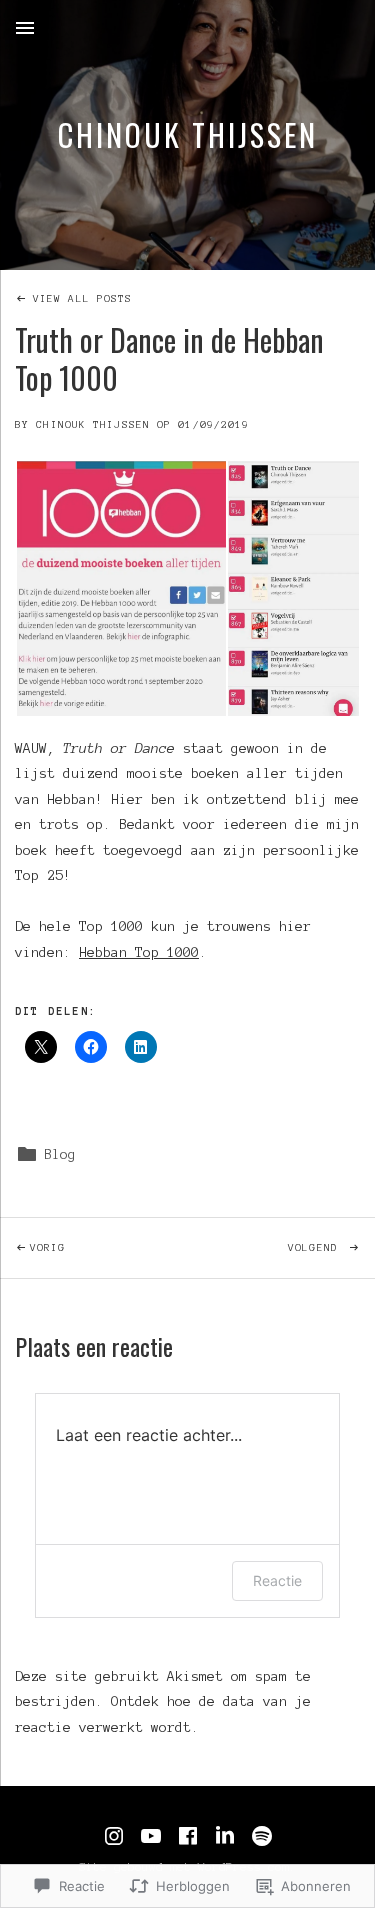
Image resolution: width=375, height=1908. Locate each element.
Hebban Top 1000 (139, 952)
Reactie (277, 1580)
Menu (25, 28)
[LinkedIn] (225, 1836)
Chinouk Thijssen (188, 134)
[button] (120, 588)
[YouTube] (151, 1836)
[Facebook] (188, 1836)
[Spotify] (262, 1836)
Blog (60, 1154)
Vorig (33, 1247)
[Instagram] (114, 1836)
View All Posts (82, 298)
